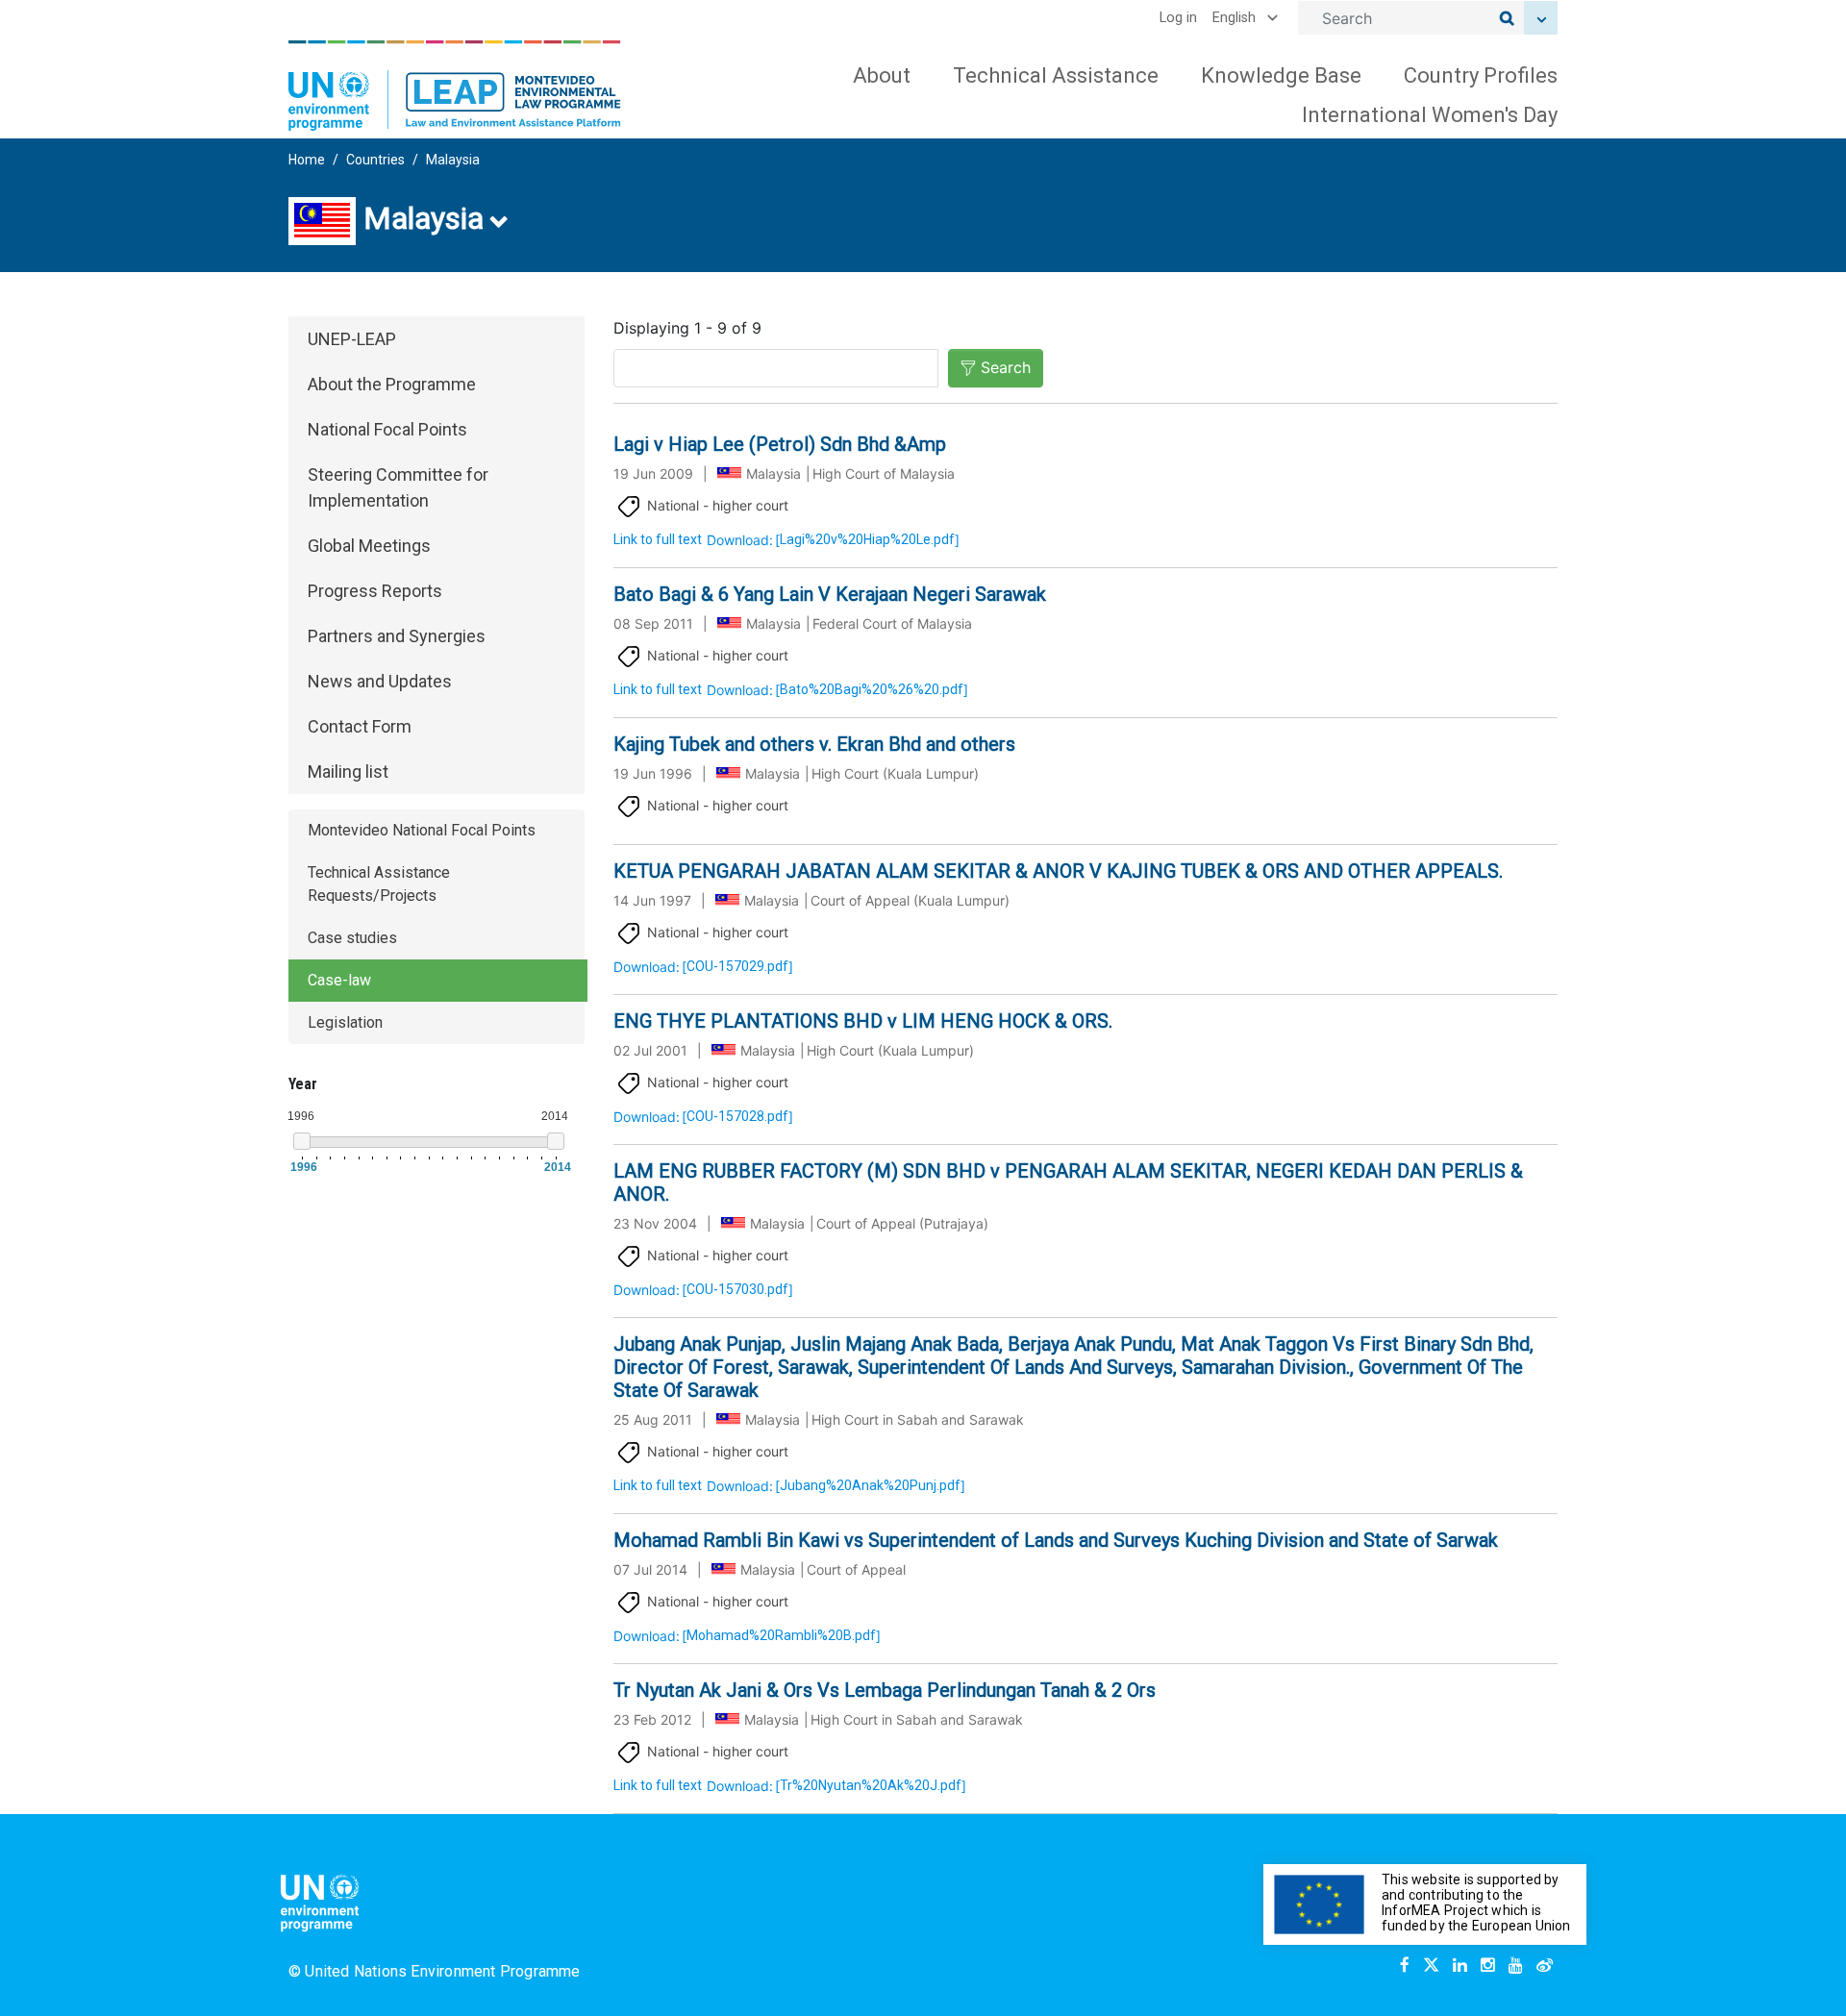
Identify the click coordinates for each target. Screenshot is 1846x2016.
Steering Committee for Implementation (398, 487)
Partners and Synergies (397, 636)
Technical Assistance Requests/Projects (379, 884)
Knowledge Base (1281, 75)
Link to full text (658, 539)
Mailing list (348, 772)
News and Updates (380, 681)
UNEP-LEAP (352, 339)
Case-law (339, 980)
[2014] (556, 1141)
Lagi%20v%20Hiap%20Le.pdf (867, 539)
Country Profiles (1481, 75)
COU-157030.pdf (737, 1289)
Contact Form (360, 726)
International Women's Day (1430, 115)
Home (307, 160)
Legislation (345, 1022)
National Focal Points (387, 429)
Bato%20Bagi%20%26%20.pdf (872, 689)
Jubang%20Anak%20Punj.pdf (870, 1485)
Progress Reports (375, 591)
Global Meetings (369, 546)
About (882, 75)
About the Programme (392, 384)
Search (1006, 367)
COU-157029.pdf (737, 966)
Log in (1178, 18)
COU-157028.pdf (737, 1116)
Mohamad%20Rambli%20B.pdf (781, 1635)
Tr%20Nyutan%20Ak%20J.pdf (871, 1785)
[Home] (455, 86)
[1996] (302, 1141)
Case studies (352, 938)
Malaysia (453, 160)
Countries (375, 160)
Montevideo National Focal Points (422, 830)
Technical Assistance (1056, 75)
